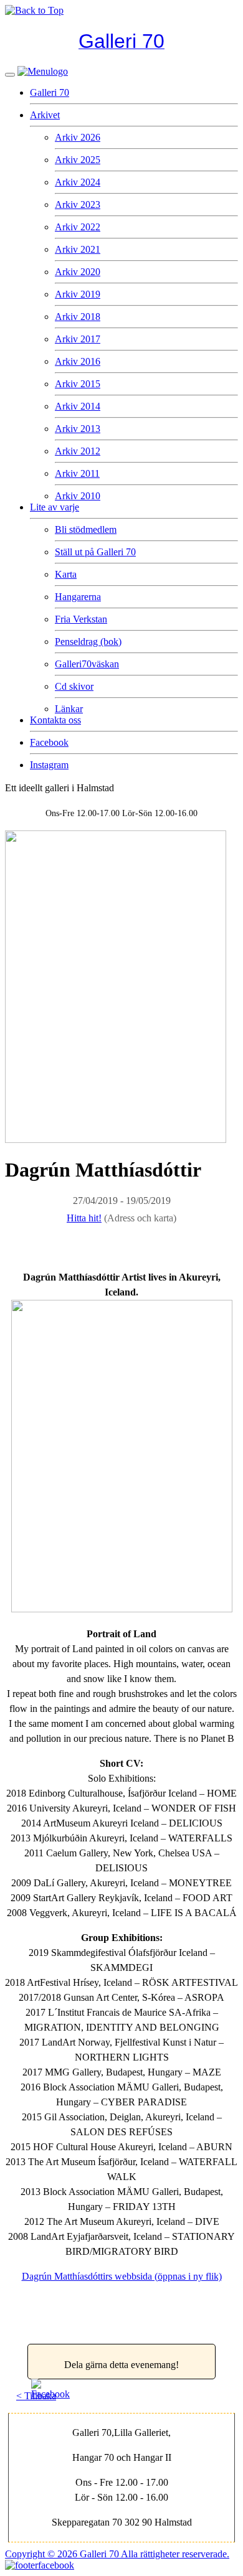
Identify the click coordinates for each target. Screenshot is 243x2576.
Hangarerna (78, 597)
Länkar (69, 709)
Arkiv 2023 (78, 204)
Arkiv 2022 (78, 227)
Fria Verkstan (81, 619)
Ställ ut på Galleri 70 (95, 552)
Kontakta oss (55, 720)
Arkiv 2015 (78, 384)
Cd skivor (74, 686)
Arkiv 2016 (78, 361)
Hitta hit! (84, 1218)
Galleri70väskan (87, 664)
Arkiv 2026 (78, 137)
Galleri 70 (50, 92)
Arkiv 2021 (78, 249)
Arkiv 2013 (78, 429)
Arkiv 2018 (78, 317)
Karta (66, 574)
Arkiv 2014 (78, 406)
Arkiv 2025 (78, 160)
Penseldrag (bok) (88, 642)
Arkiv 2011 (77, 473)
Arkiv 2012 (78, 451)
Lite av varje (55, 507)
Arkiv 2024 (78, 182)
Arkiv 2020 (78, 272)
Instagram (49, 765)
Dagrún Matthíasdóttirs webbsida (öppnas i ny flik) (122, 2276)
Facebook (49, 742)
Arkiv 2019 (78, 294)
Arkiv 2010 (78, 496)
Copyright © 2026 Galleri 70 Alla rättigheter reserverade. (117, 2554)
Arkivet (45, 115)
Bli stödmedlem (86, 529)
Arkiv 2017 (78, 339)
